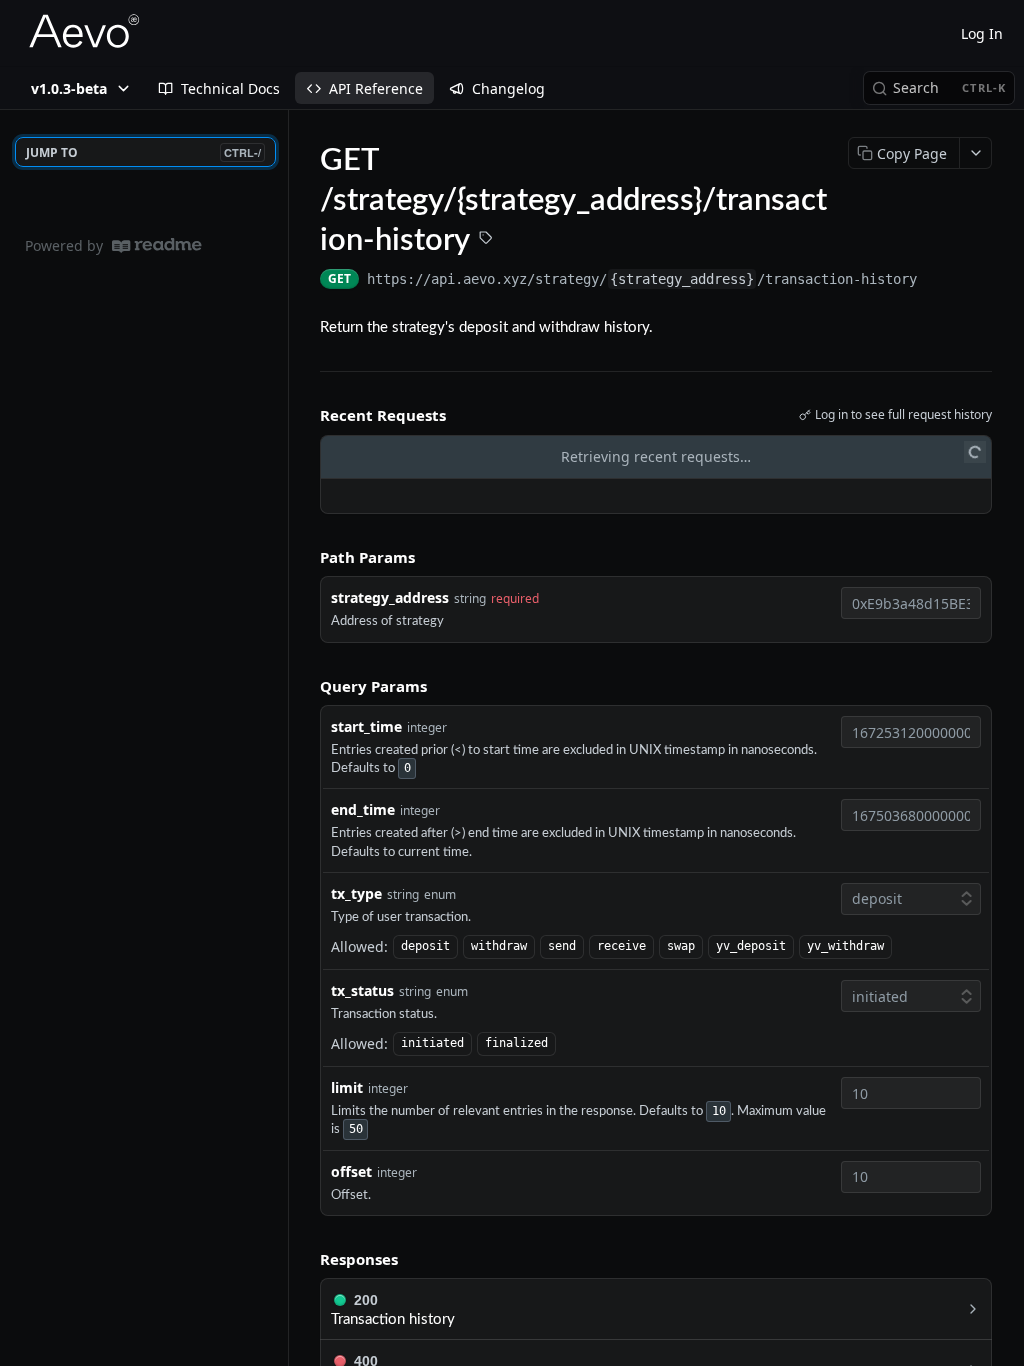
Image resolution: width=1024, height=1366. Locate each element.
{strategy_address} (682, 279)
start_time (366, 726)
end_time (363, 809)
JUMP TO (143, 152)
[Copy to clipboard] (937, 281)
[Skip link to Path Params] (306, 557)
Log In (982, 33)
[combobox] (911, 603)
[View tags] (486, 240)
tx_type (356, 893)
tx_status (362, 990)
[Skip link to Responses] (306, 1259)
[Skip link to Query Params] (306, 686)
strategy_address (390, 597)
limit (347, 1087)
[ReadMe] (157, 245)
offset (351, 1171)
